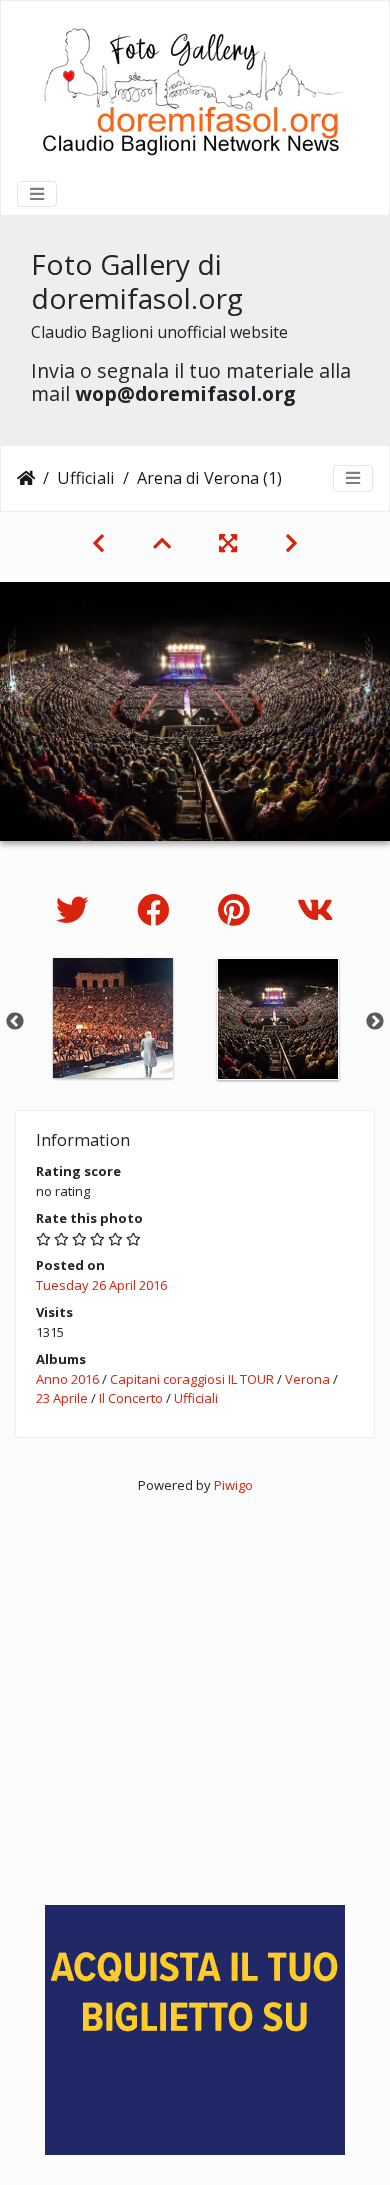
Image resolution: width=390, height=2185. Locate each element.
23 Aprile (62, 1398)
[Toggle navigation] (37, 194)
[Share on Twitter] (76, 909)
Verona (307, 1379)
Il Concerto (131, 1398)
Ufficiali (86, 478)
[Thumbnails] (162, 543)
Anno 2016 (67, 1379)
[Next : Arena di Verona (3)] (291, 543)
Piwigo (233, 1485)
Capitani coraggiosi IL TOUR (192, 1379)
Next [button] (375, 1022)
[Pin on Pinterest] (237, 909)
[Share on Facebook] (157, 909)
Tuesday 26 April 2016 (101, 1285)
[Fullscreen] (228, 543)
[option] (112, 1018)
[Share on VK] (315, 909)
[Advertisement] (195, 1690)
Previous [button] (15, 1022)
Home (26, 478)
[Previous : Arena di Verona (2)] (98, 543)
